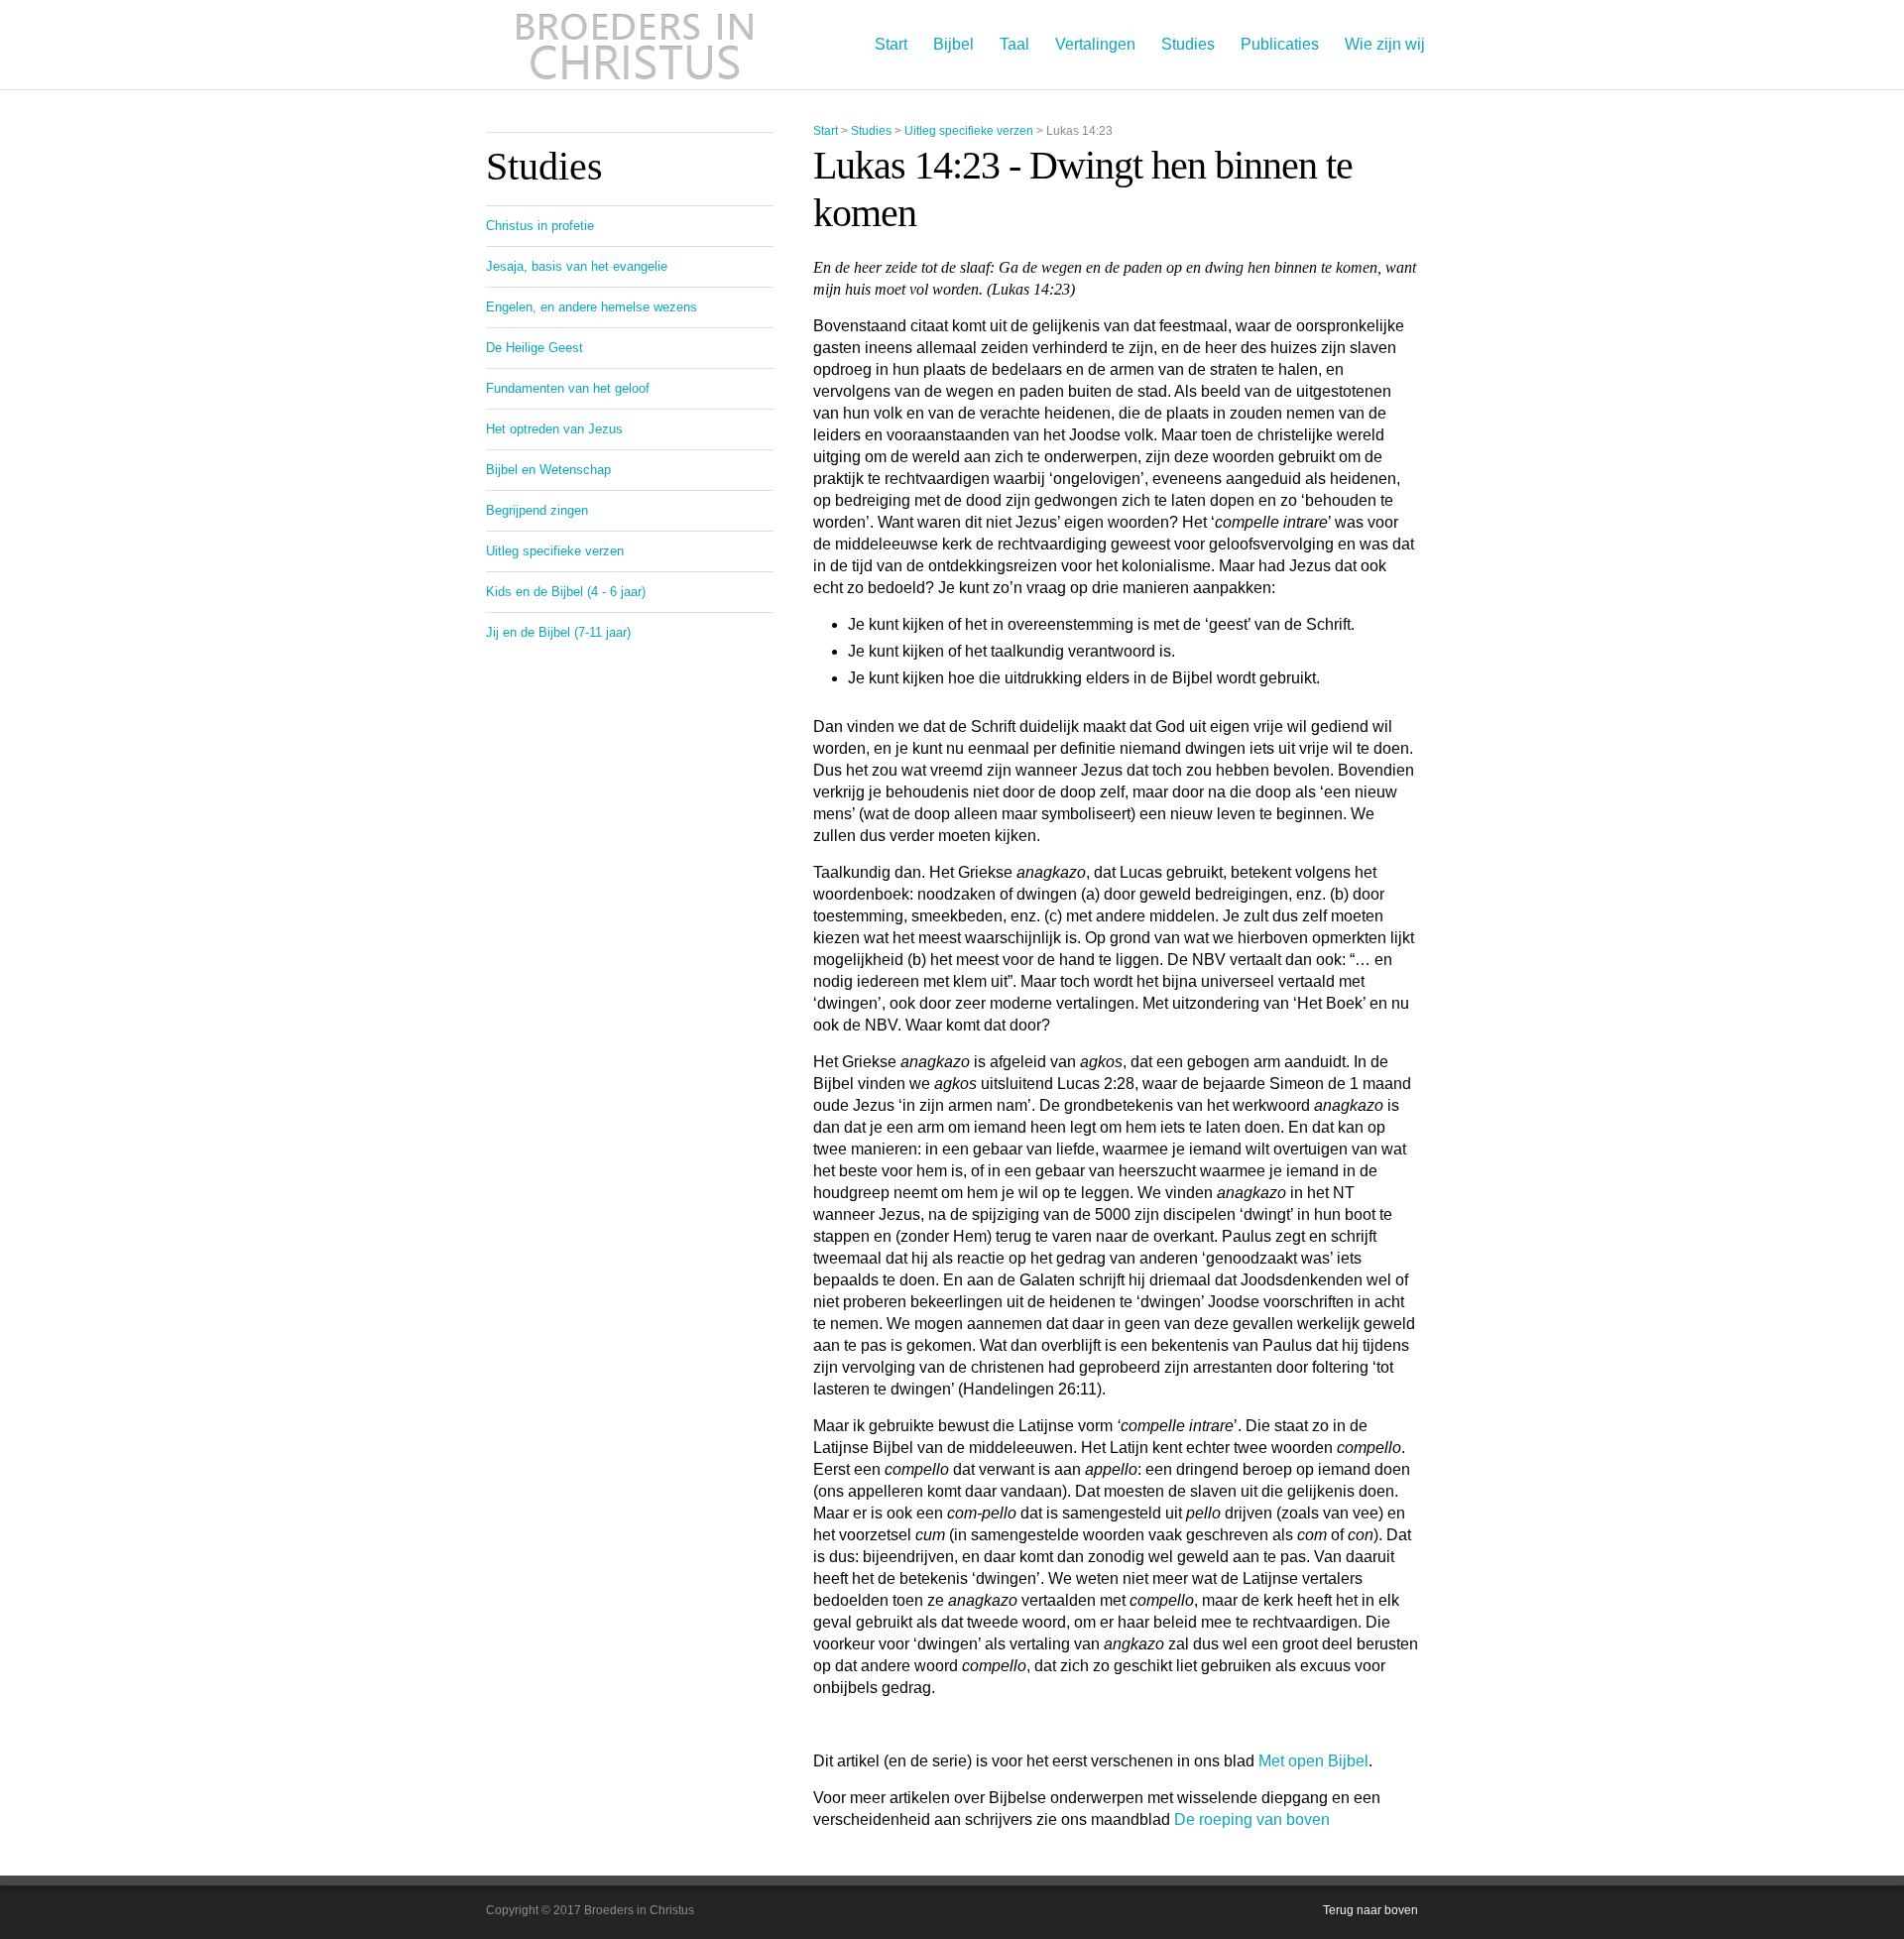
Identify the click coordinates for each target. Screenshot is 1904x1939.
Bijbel (953, 44)
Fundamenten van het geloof (568, 388)
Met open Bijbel (1313, 1761)
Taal (1014, 44)
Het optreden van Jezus (554, 429)
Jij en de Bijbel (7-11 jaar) (558, 632)
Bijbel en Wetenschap (548, 470)
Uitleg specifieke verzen (969, 131)
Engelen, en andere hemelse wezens (592, 307)
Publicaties (1280, 44)
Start (891, 44)
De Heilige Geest (535, 348)
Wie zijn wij (1385, 44)
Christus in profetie (540, 226)
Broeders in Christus (635, 45)
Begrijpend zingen (537, 510)
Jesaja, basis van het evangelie (577, 266)
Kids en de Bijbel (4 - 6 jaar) (566, 592)
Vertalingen (1095, 44)
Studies (1188, 44)
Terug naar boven (1370, 1910)
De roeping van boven (1252, 1819)
